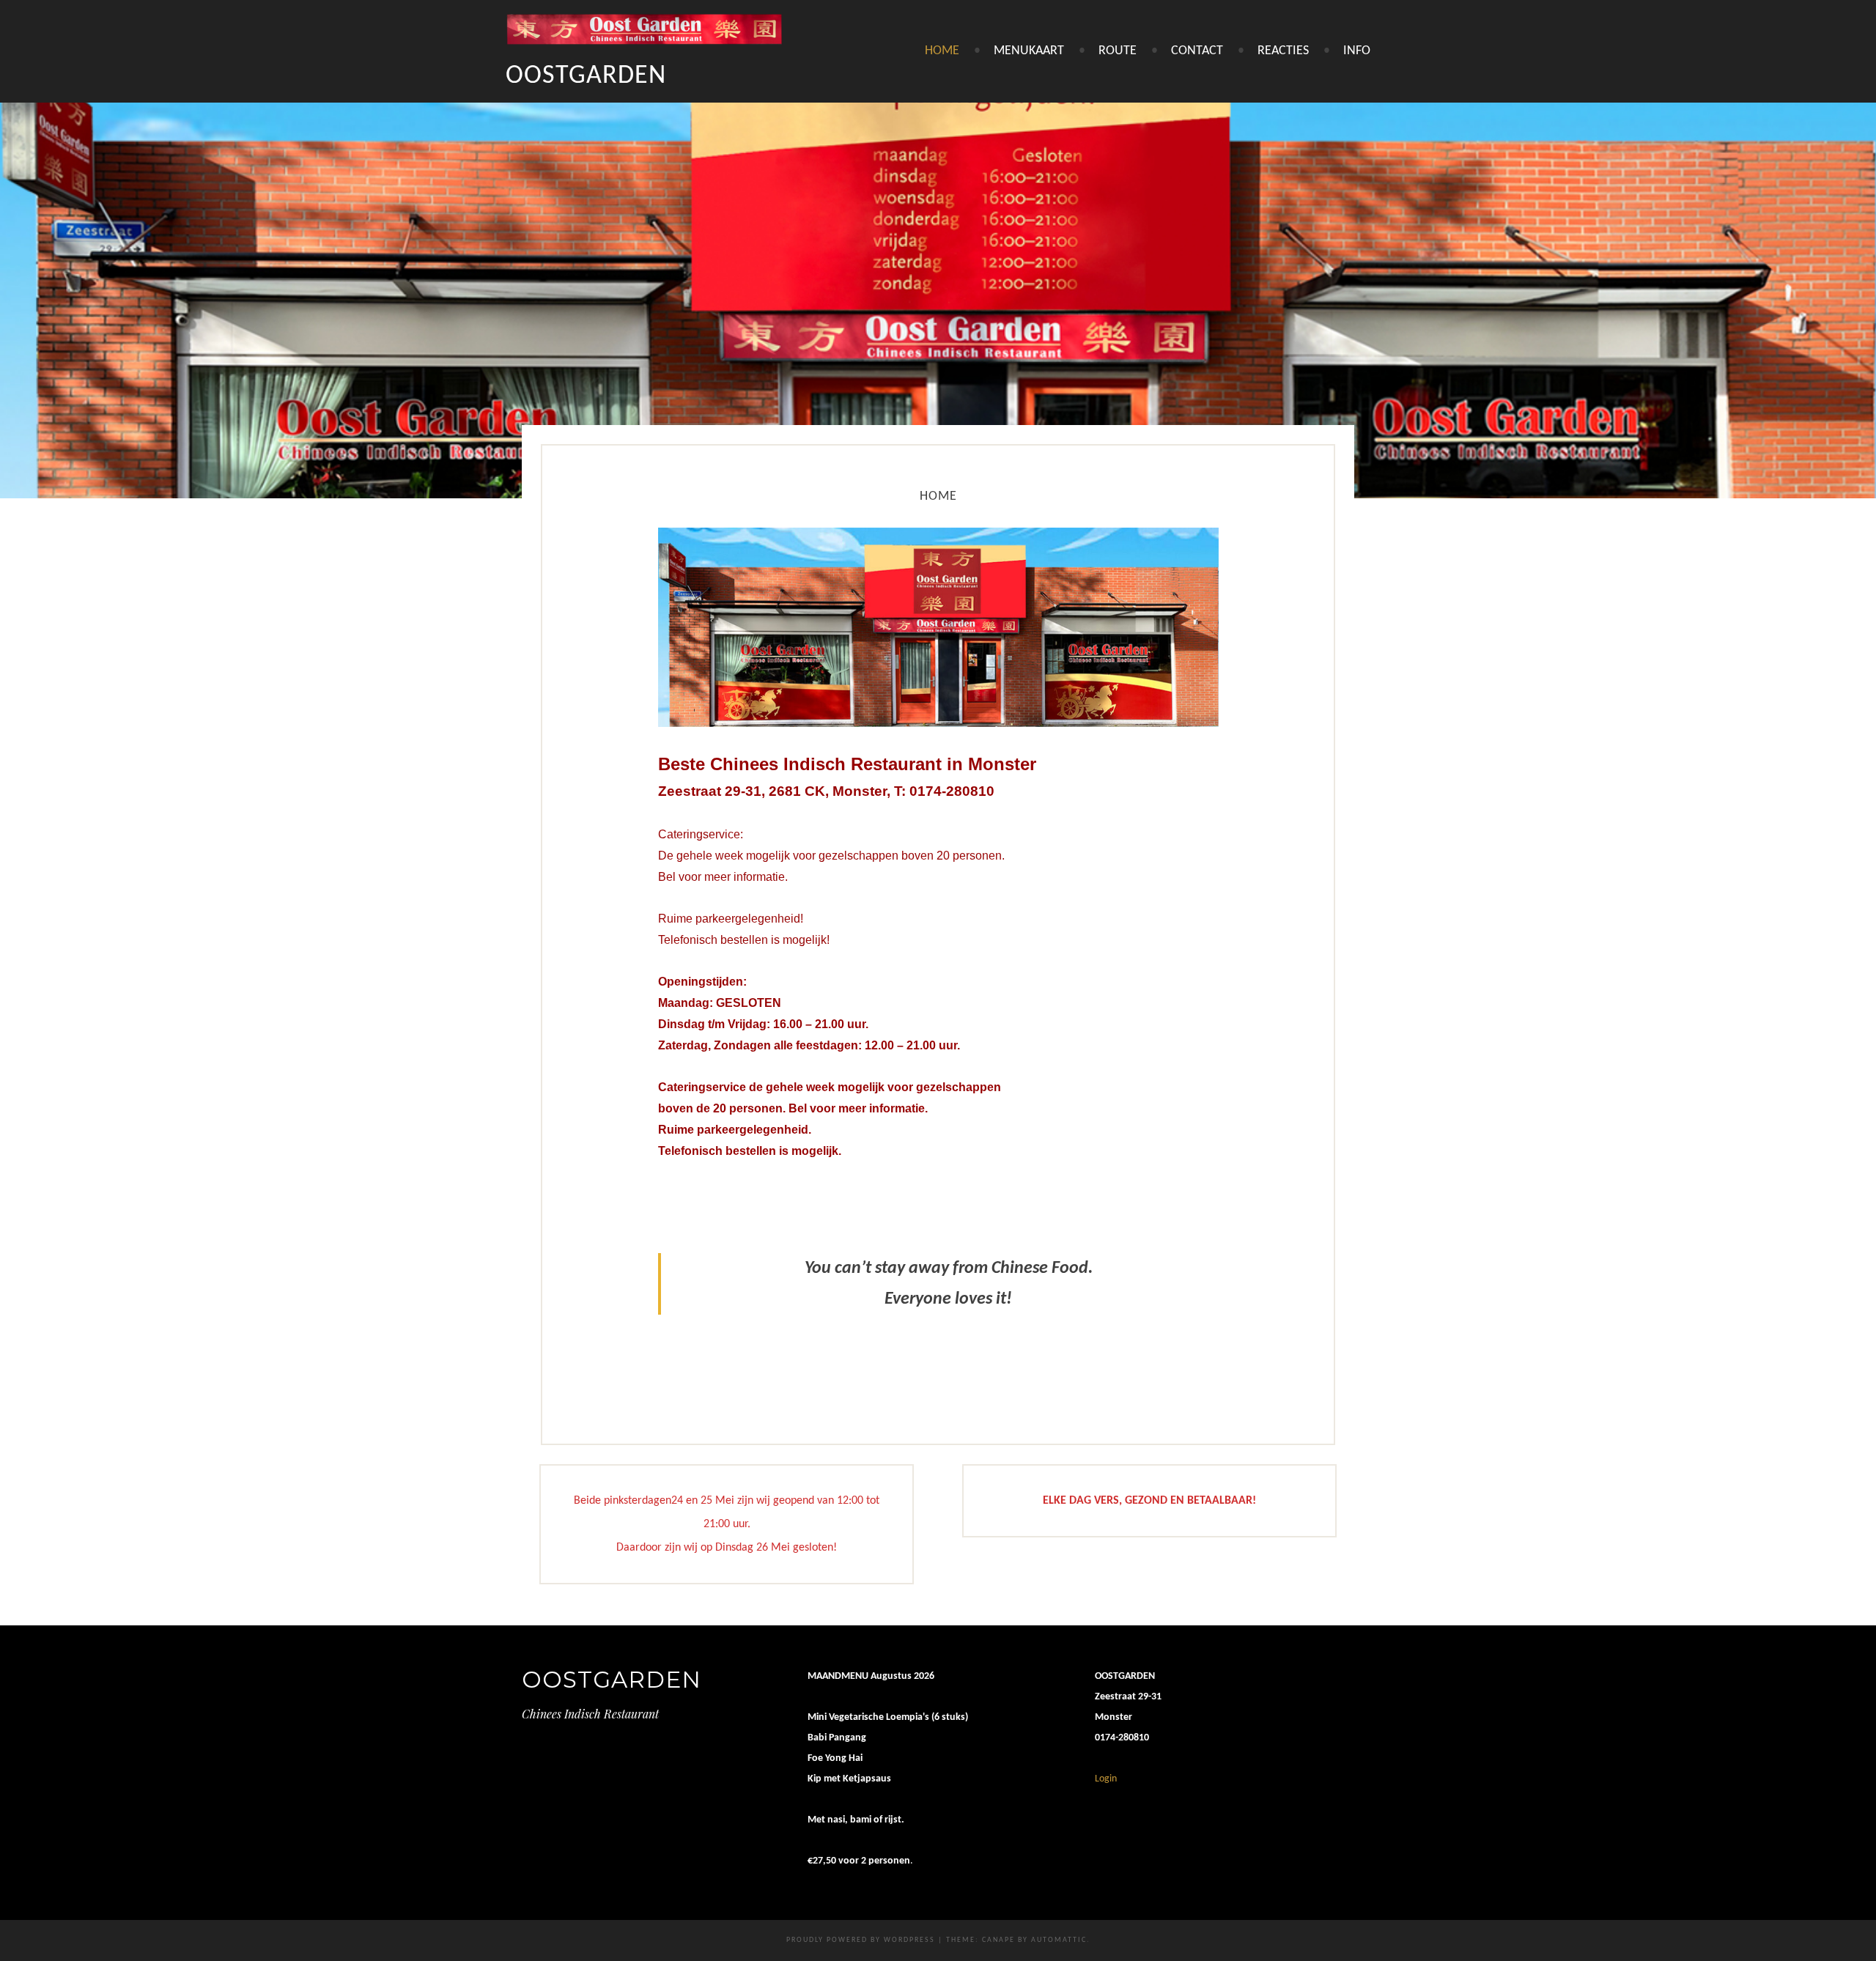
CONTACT (1197, 51)
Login (1106, 1779)
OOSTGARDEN (586, 76)
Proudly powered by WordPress (861, 1940)
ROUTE (1118, 51)
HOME (942, 51)
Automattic (1059, 1940)
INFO (1357, 51)
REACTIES (1283, 51)
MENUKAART (1029, 51)
